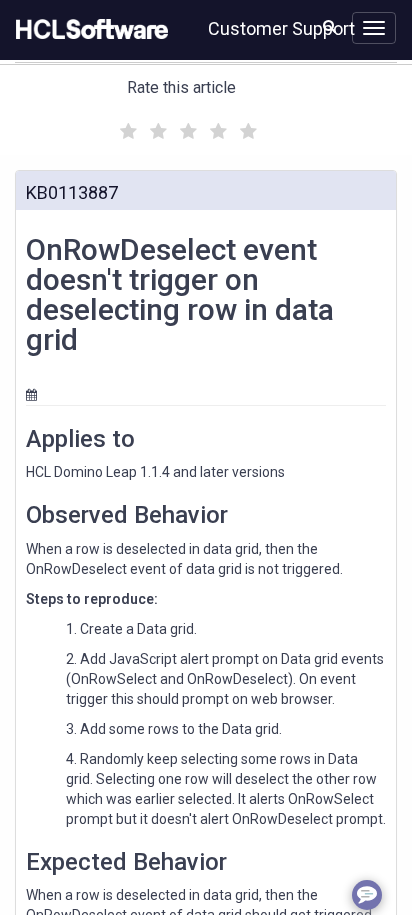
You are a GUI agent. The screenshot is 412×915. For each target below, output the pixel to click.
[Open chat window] (367, 895)
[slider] (186, 128)
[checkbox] (126, 126)
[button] (329, 26)
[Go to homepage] (88, 30)
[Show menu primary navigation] (374, 28)
